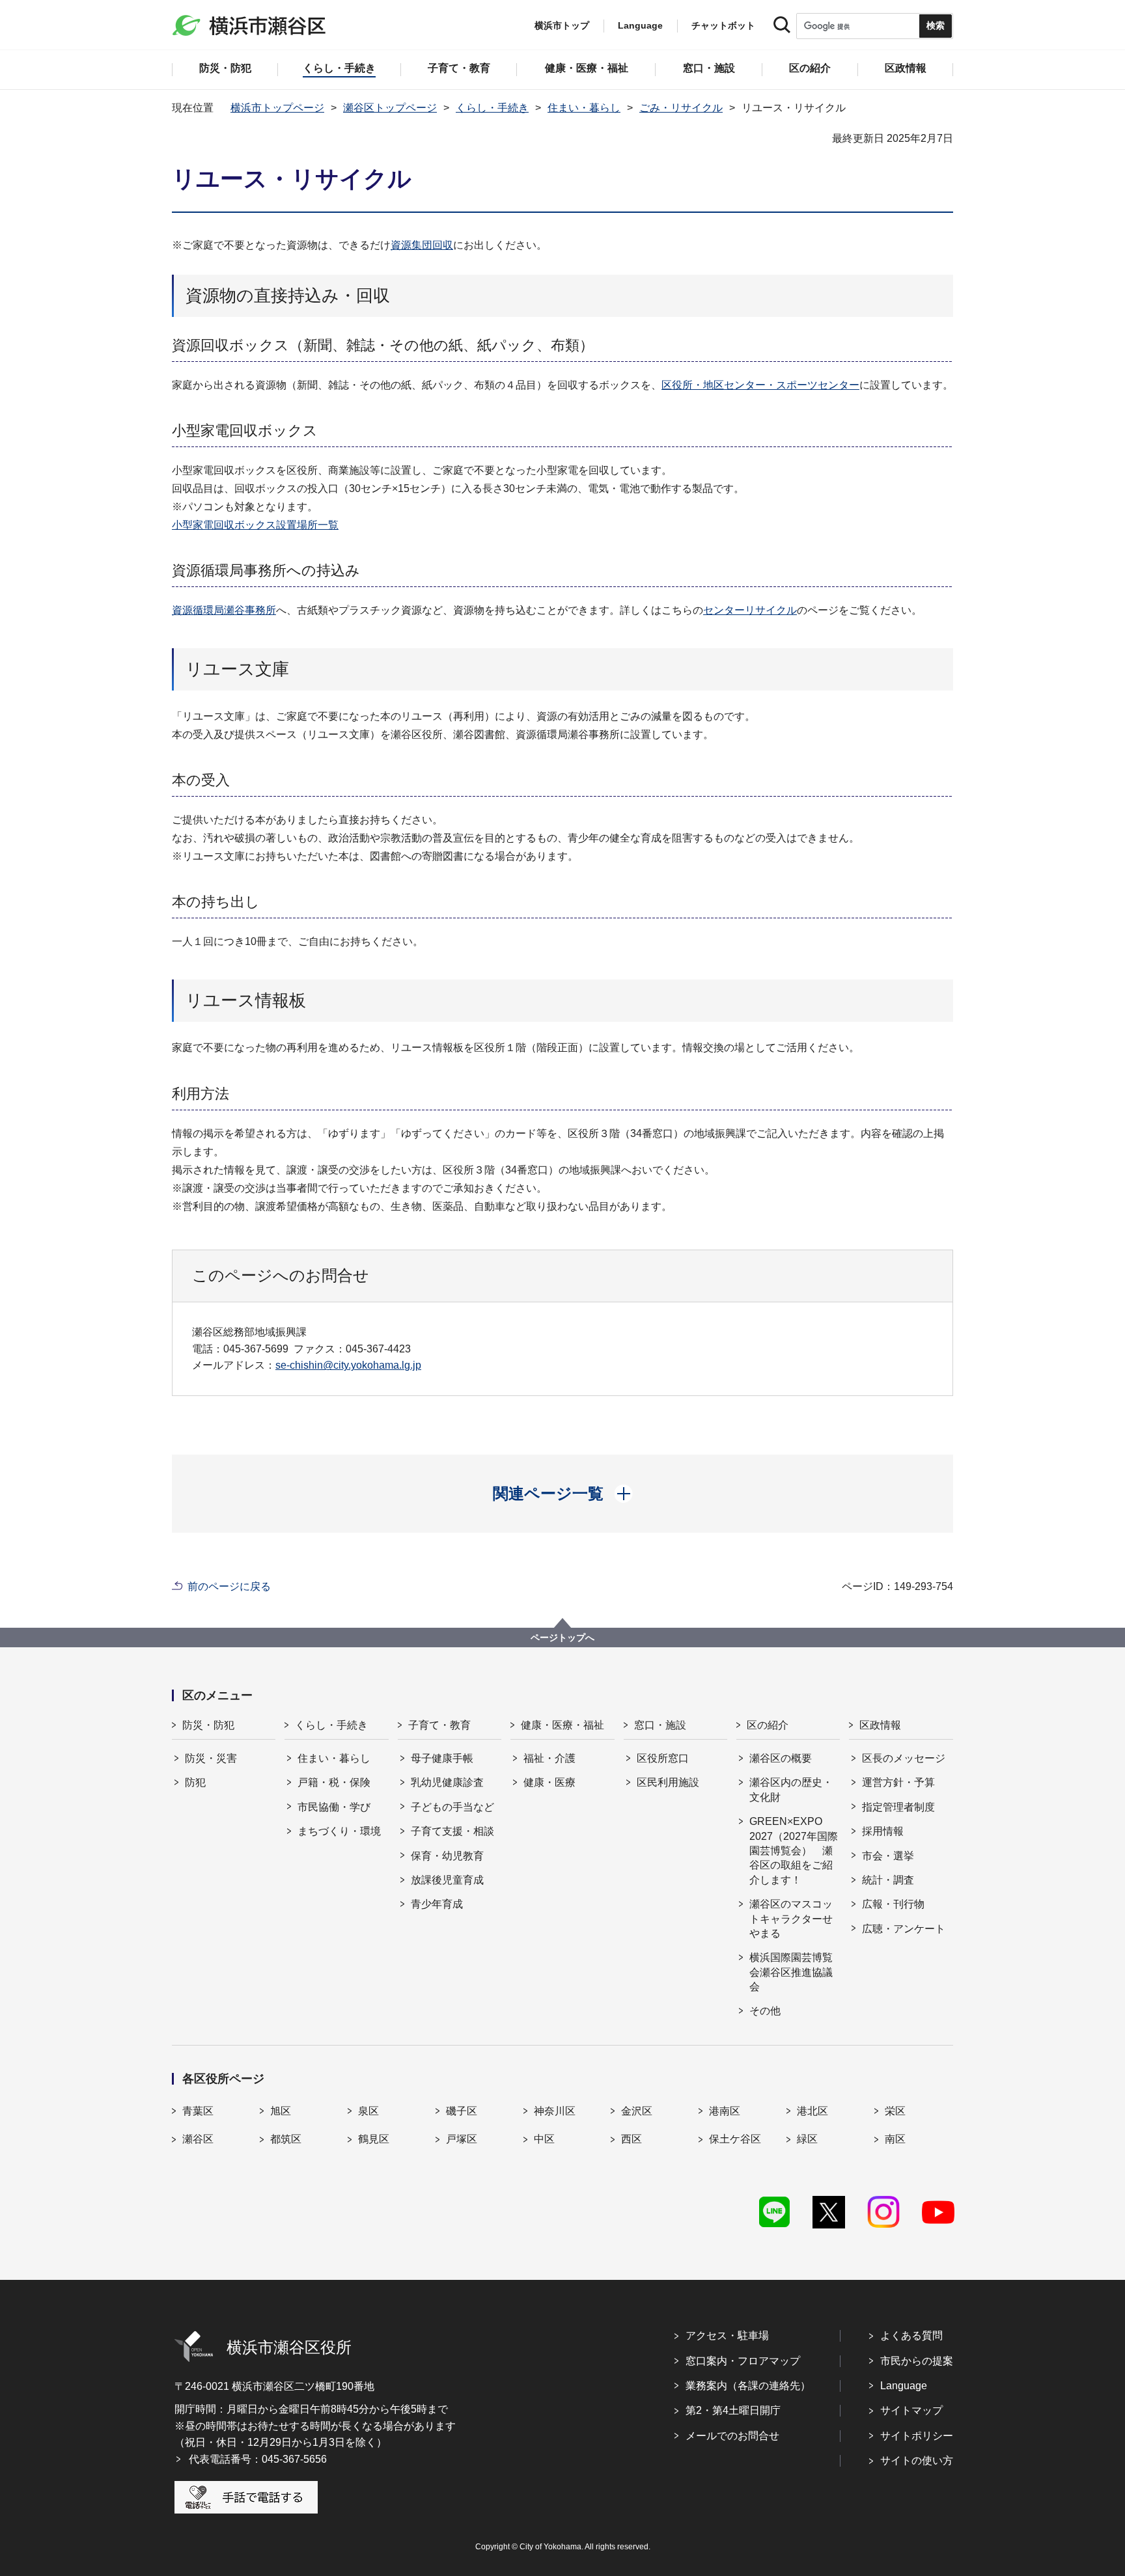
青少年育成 (437, 1904)
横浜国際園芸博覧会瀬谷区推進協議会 (791, 1972)
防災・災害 (211, 1758)
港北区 (812, 2111)
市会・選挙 (888, 1856)
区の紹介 (768, 1725)
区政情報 (880, 1725)
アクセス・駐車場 (727, 2336)
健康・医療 (549, 1782)
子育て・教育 (439, 1725)
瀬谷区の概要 (781, 1758)
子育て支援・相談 (452, 1831)
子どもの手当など (452, 1807)
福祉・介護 (549, 1758)
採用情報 (883, 1831)
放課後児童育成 (447, 1880)
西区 (632, 2139)
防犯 (195, 1782)
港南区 (725, 2111)
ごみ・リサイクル (681, 108)
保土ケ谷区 (735, 2139)
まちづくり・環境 (339, 1831)
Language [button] (640, 25)
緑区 (807, 2139)
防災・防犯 (208, 1725)
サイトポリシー (917, 2436)
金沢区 (637, 2111)
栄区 (895, 2111)
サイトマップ (911, 2410)
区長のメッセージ (904, 1758)
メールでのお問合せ (732, 2436)
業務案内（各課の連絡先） (748, 2386)
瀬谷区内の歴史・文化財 (791, 1789)
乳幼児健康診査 (447, 1782)
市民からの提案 (917, 2361)
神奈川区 (555, 2111)
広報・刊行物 (893, 1904)
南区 (895, 2139)
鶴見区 (374, 2139)
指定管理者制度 (898, 1807)
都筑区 (286, 2139)
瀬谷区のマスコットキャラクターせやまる (791, 1919)
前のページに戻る (229, 1586)
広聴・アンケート (904, 1929)
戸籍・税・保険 (334, 1782)
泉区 (368, 2111)
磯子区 (462, 2111)
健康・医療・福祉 (562, 1725)
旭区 (281, 2111)
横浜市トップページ (277, 108)
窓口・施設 (660, 1725)
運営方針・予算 (898, 1782)
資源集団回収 (422, 245)
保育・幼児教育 (447, 1856)
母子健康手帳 (442, 1758)
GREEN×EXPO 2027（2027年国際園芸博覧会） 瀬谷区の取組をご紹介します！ (794, 1851)
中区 (544, 2139)
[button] (563, 1494)
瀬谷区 (198, 2139)
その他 (765, 2011)
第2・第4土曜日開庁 (733, 2410)
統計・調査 (888, 1880)
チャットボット (723, 25)
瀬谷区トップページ (390, 108)
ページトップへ (562, 1637)
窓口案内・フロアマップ (743, 2361)
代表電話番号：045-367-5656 (258, 2459)
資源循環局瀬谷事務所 (224, 610)
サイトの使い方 (917, 2460)
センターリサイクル (750, 610)
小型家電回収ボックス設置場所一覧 (255, 525)
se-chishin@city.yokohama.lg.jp (348, 1365)
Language (904, 2386)
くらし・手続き (492, 108)
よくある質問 (911, 2336)
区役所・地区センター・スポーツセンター (760, 385)
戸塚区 (462, 2139)
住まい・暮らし (584, 108)
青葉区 (198, 2111)
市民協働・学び (334, 1807)
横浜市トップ (562, 25)
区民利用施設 (668, 1782)
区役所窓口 (663, 1758)
